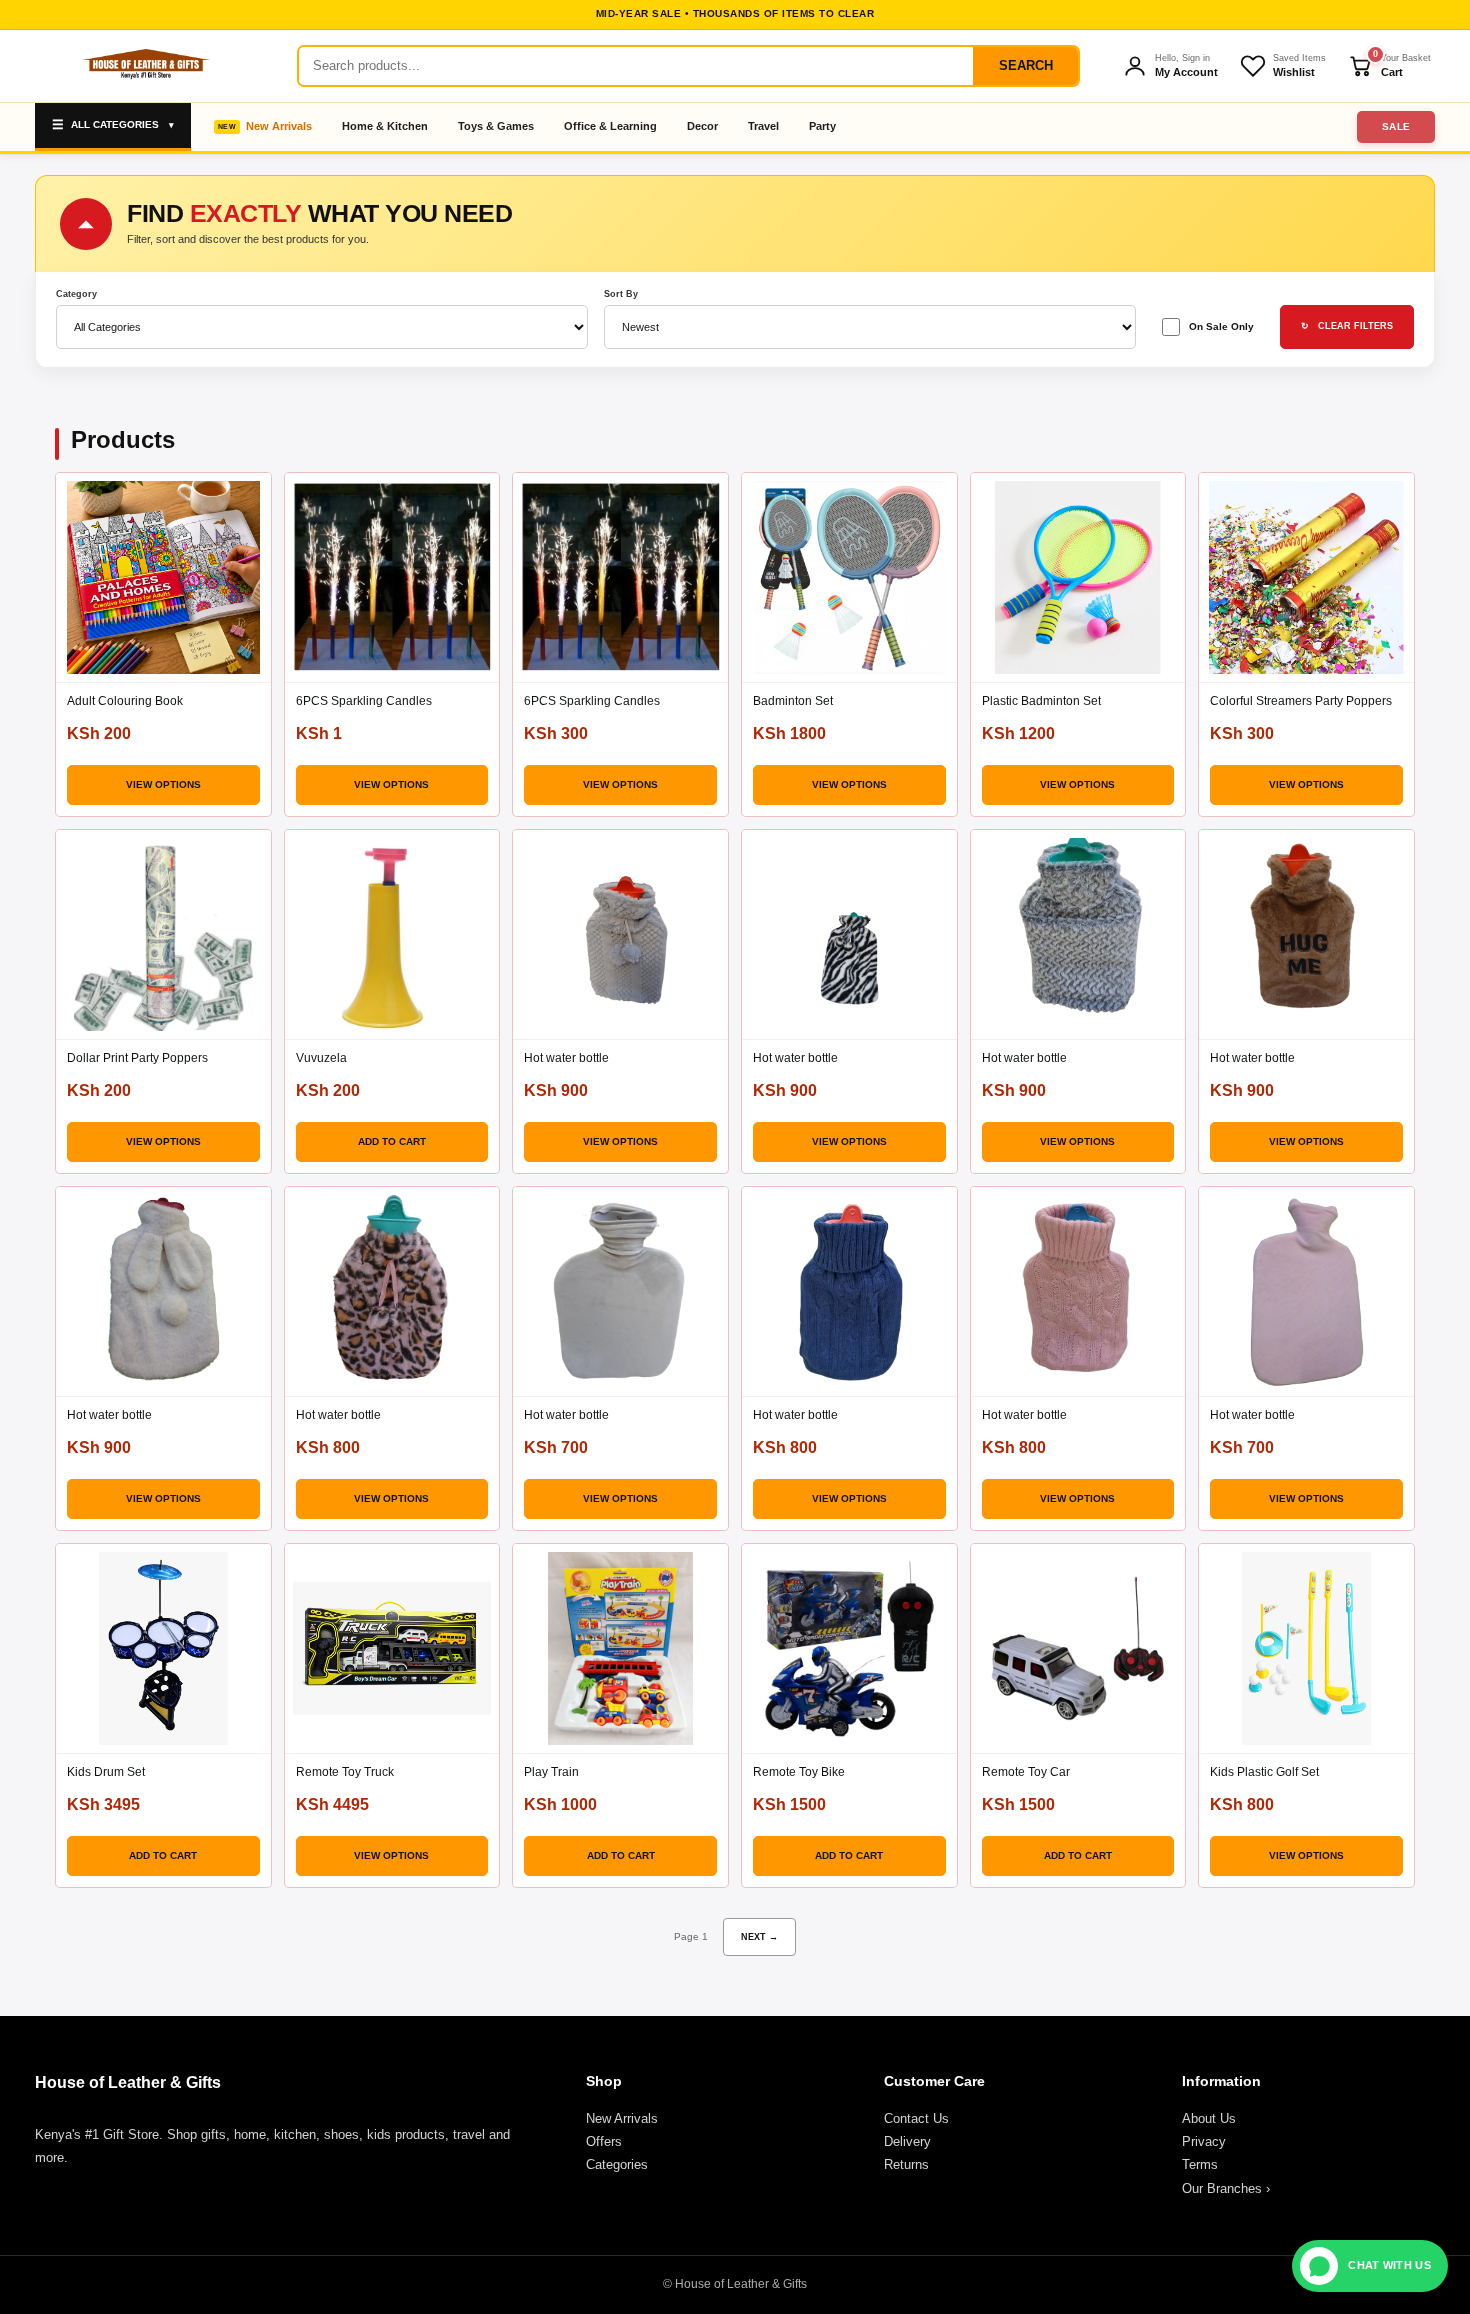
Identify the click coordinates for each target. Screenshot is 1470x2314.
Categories (617, 2164)
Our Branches (1226, 2188)
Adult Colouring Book (125, 701)
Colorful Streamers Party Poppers (1301, 701)
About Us (1209, 2118)
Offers (604, 2141)
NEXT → (759, 1937)
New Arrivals (279, 126)
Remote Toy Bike (799, 1772)
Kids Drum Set (106, 1772)
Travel (763, 126)
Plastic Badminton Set (1041, 701)
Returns (906, 2164)
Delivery (907, 2141)
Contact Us (916, 2118)
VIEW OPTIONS (163, 784)
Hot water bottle (566, 1058)
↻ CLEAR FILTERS (1347, 326)
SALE (1396, 126)
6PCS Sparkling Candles (364, 701)
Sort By (621, 294)
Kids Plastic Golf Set (1264, 1772)
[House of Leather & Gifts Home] (145, 66)
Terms (1200, 2164)
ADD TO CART (392, 1141)
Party (822, 126)
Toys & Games (496, 126)
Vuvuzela (321, 1058)
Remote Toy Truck (345, 1772)
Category (76, 294)
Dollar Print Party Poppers (137, 1058)
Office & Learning (610, 126)
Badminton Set (793, 701)
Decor (702, 126)
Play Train (551, 1772)
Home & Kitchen (385, 126)
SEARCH (1026, 65)
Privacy (1204, 2141)
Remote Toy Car (1026, 1772)
